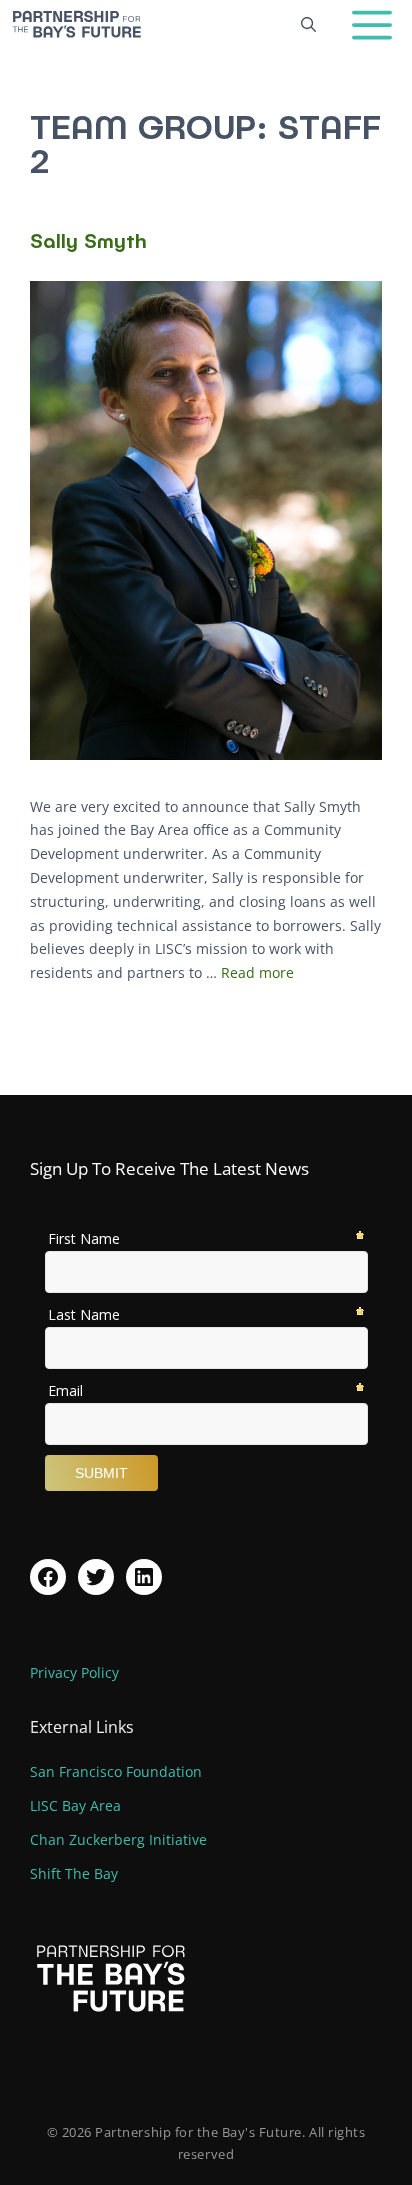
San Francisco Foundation (116, 1771)
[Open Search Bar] (308, 24)
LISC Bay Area (75, 1805)
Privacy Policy (74, 1672)
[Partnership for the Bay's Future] (76, 24)
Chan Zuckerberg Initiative (118, 1839)
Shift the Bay (74, 1873)
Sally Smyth (88, 240)
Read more (257, 972)
